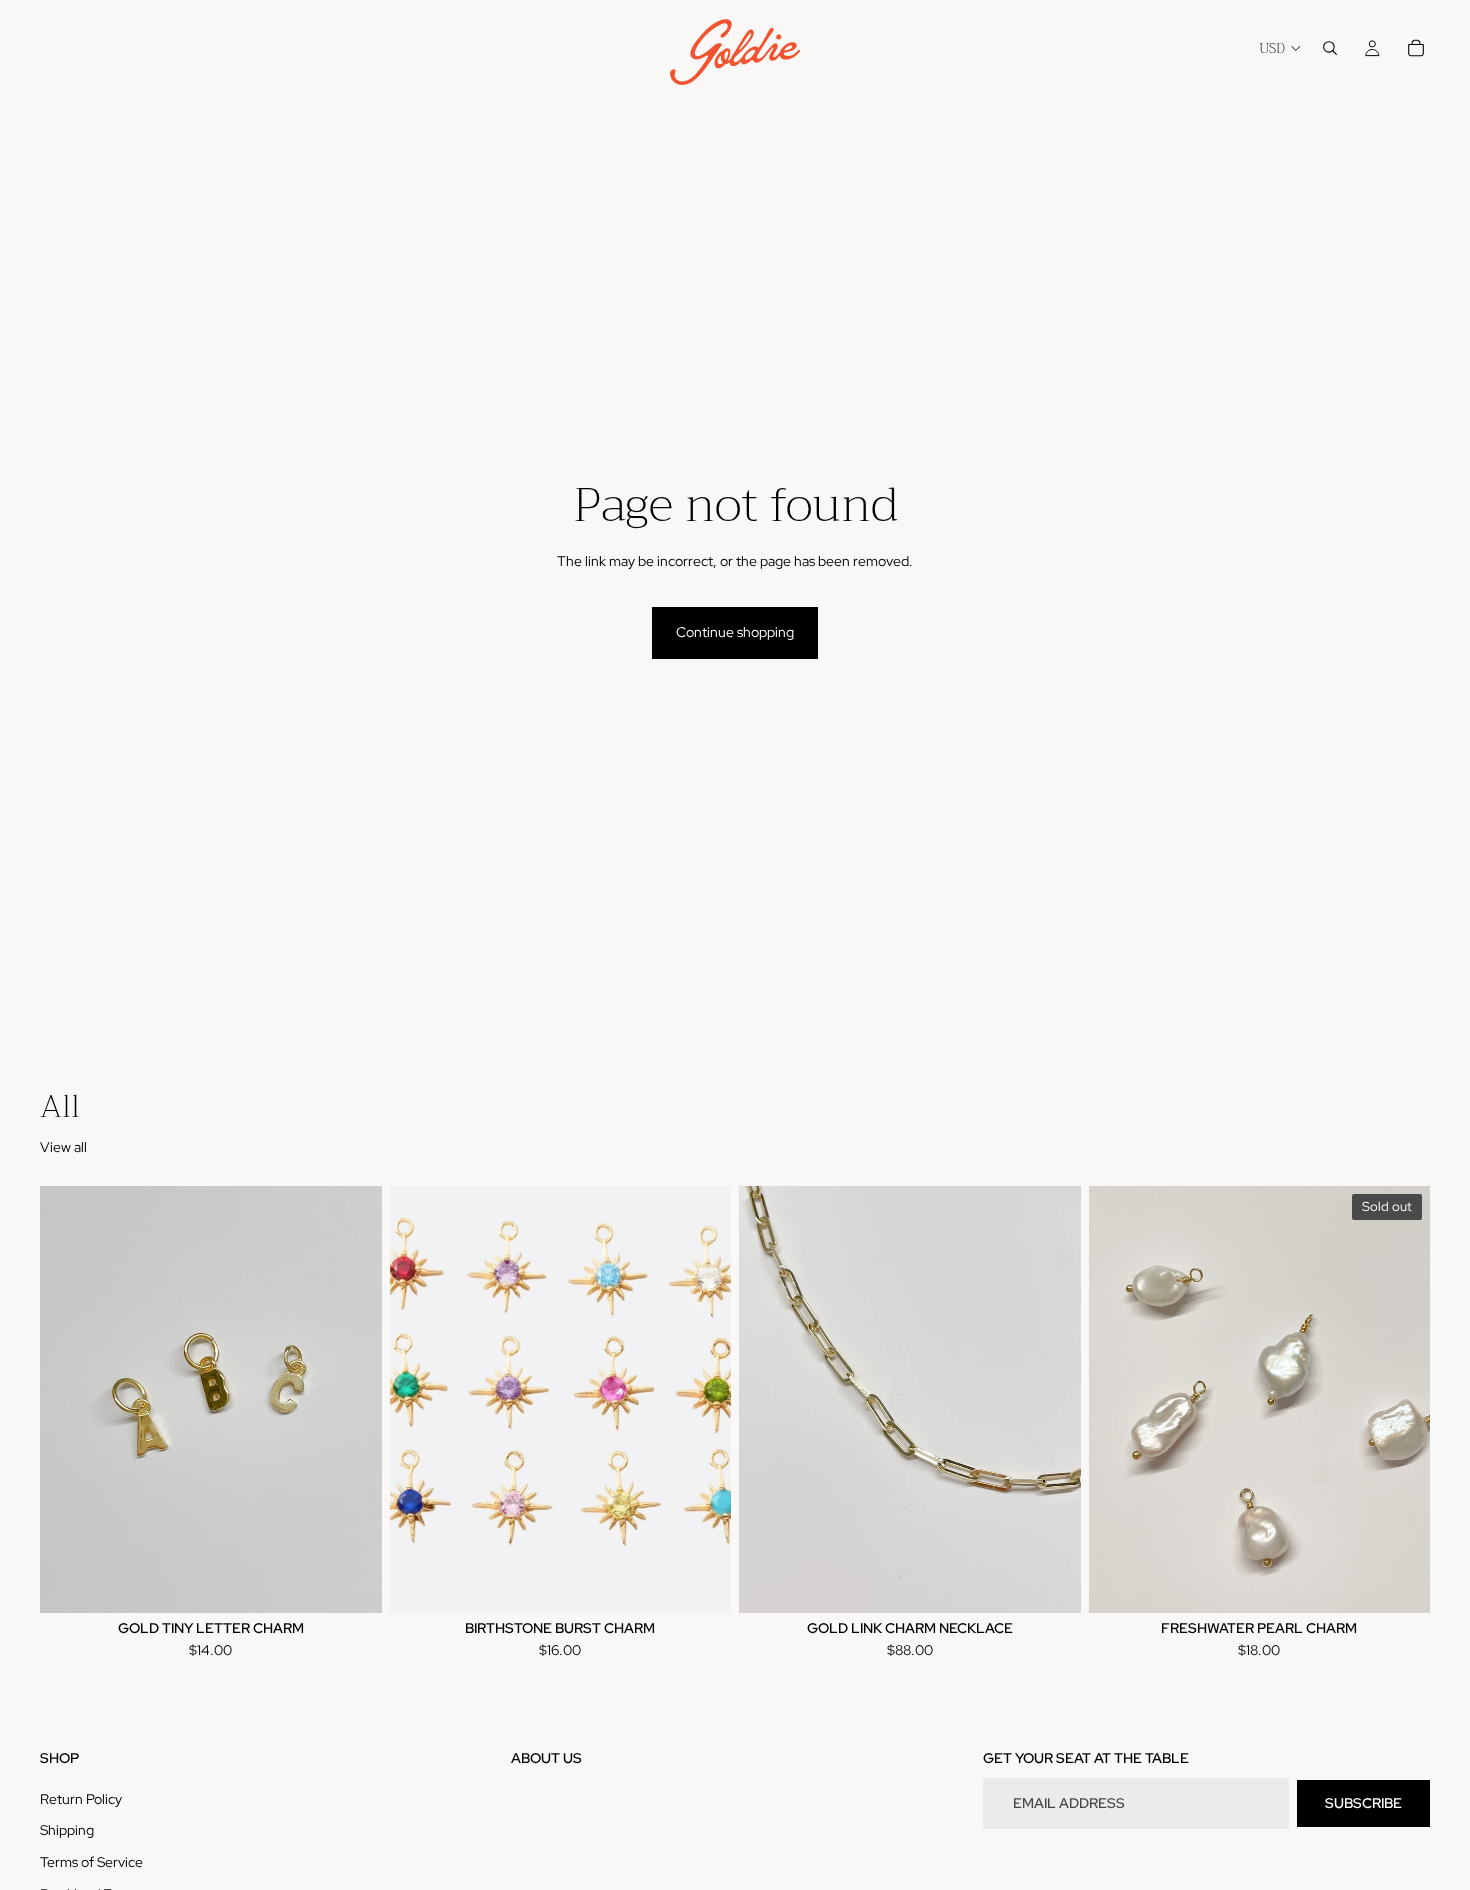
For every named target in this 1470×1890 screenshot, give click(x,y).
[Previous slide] (70, 1400)
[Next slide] (352, 1400)
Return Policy (81, 1799)
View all (63, 1147)
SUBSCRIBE (1363, 1803)
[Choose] (351, 1582)
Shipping (67, 1831)
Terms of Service (91, 1862)
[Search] (1330, 48)
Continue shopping (735, 632)
